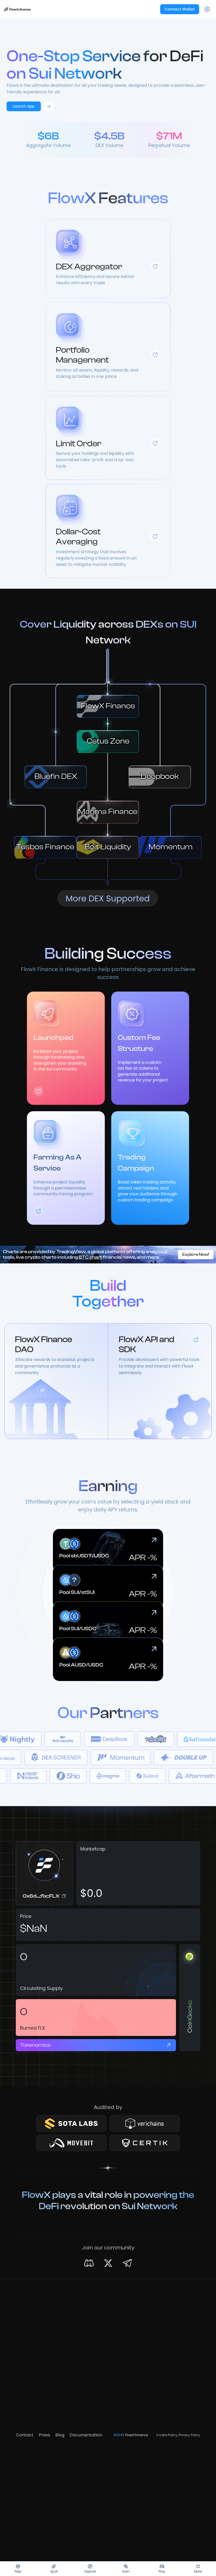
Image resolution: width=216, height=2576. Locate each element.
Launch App (24, 106)
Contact (25, 2435)
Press (44, 2435)
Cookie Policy (167, 2435)
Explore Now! (196, 1254)
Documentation (86, 2435)
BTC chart (90, 1257)
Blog (60, 2435)
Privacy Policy (189, 2435)
